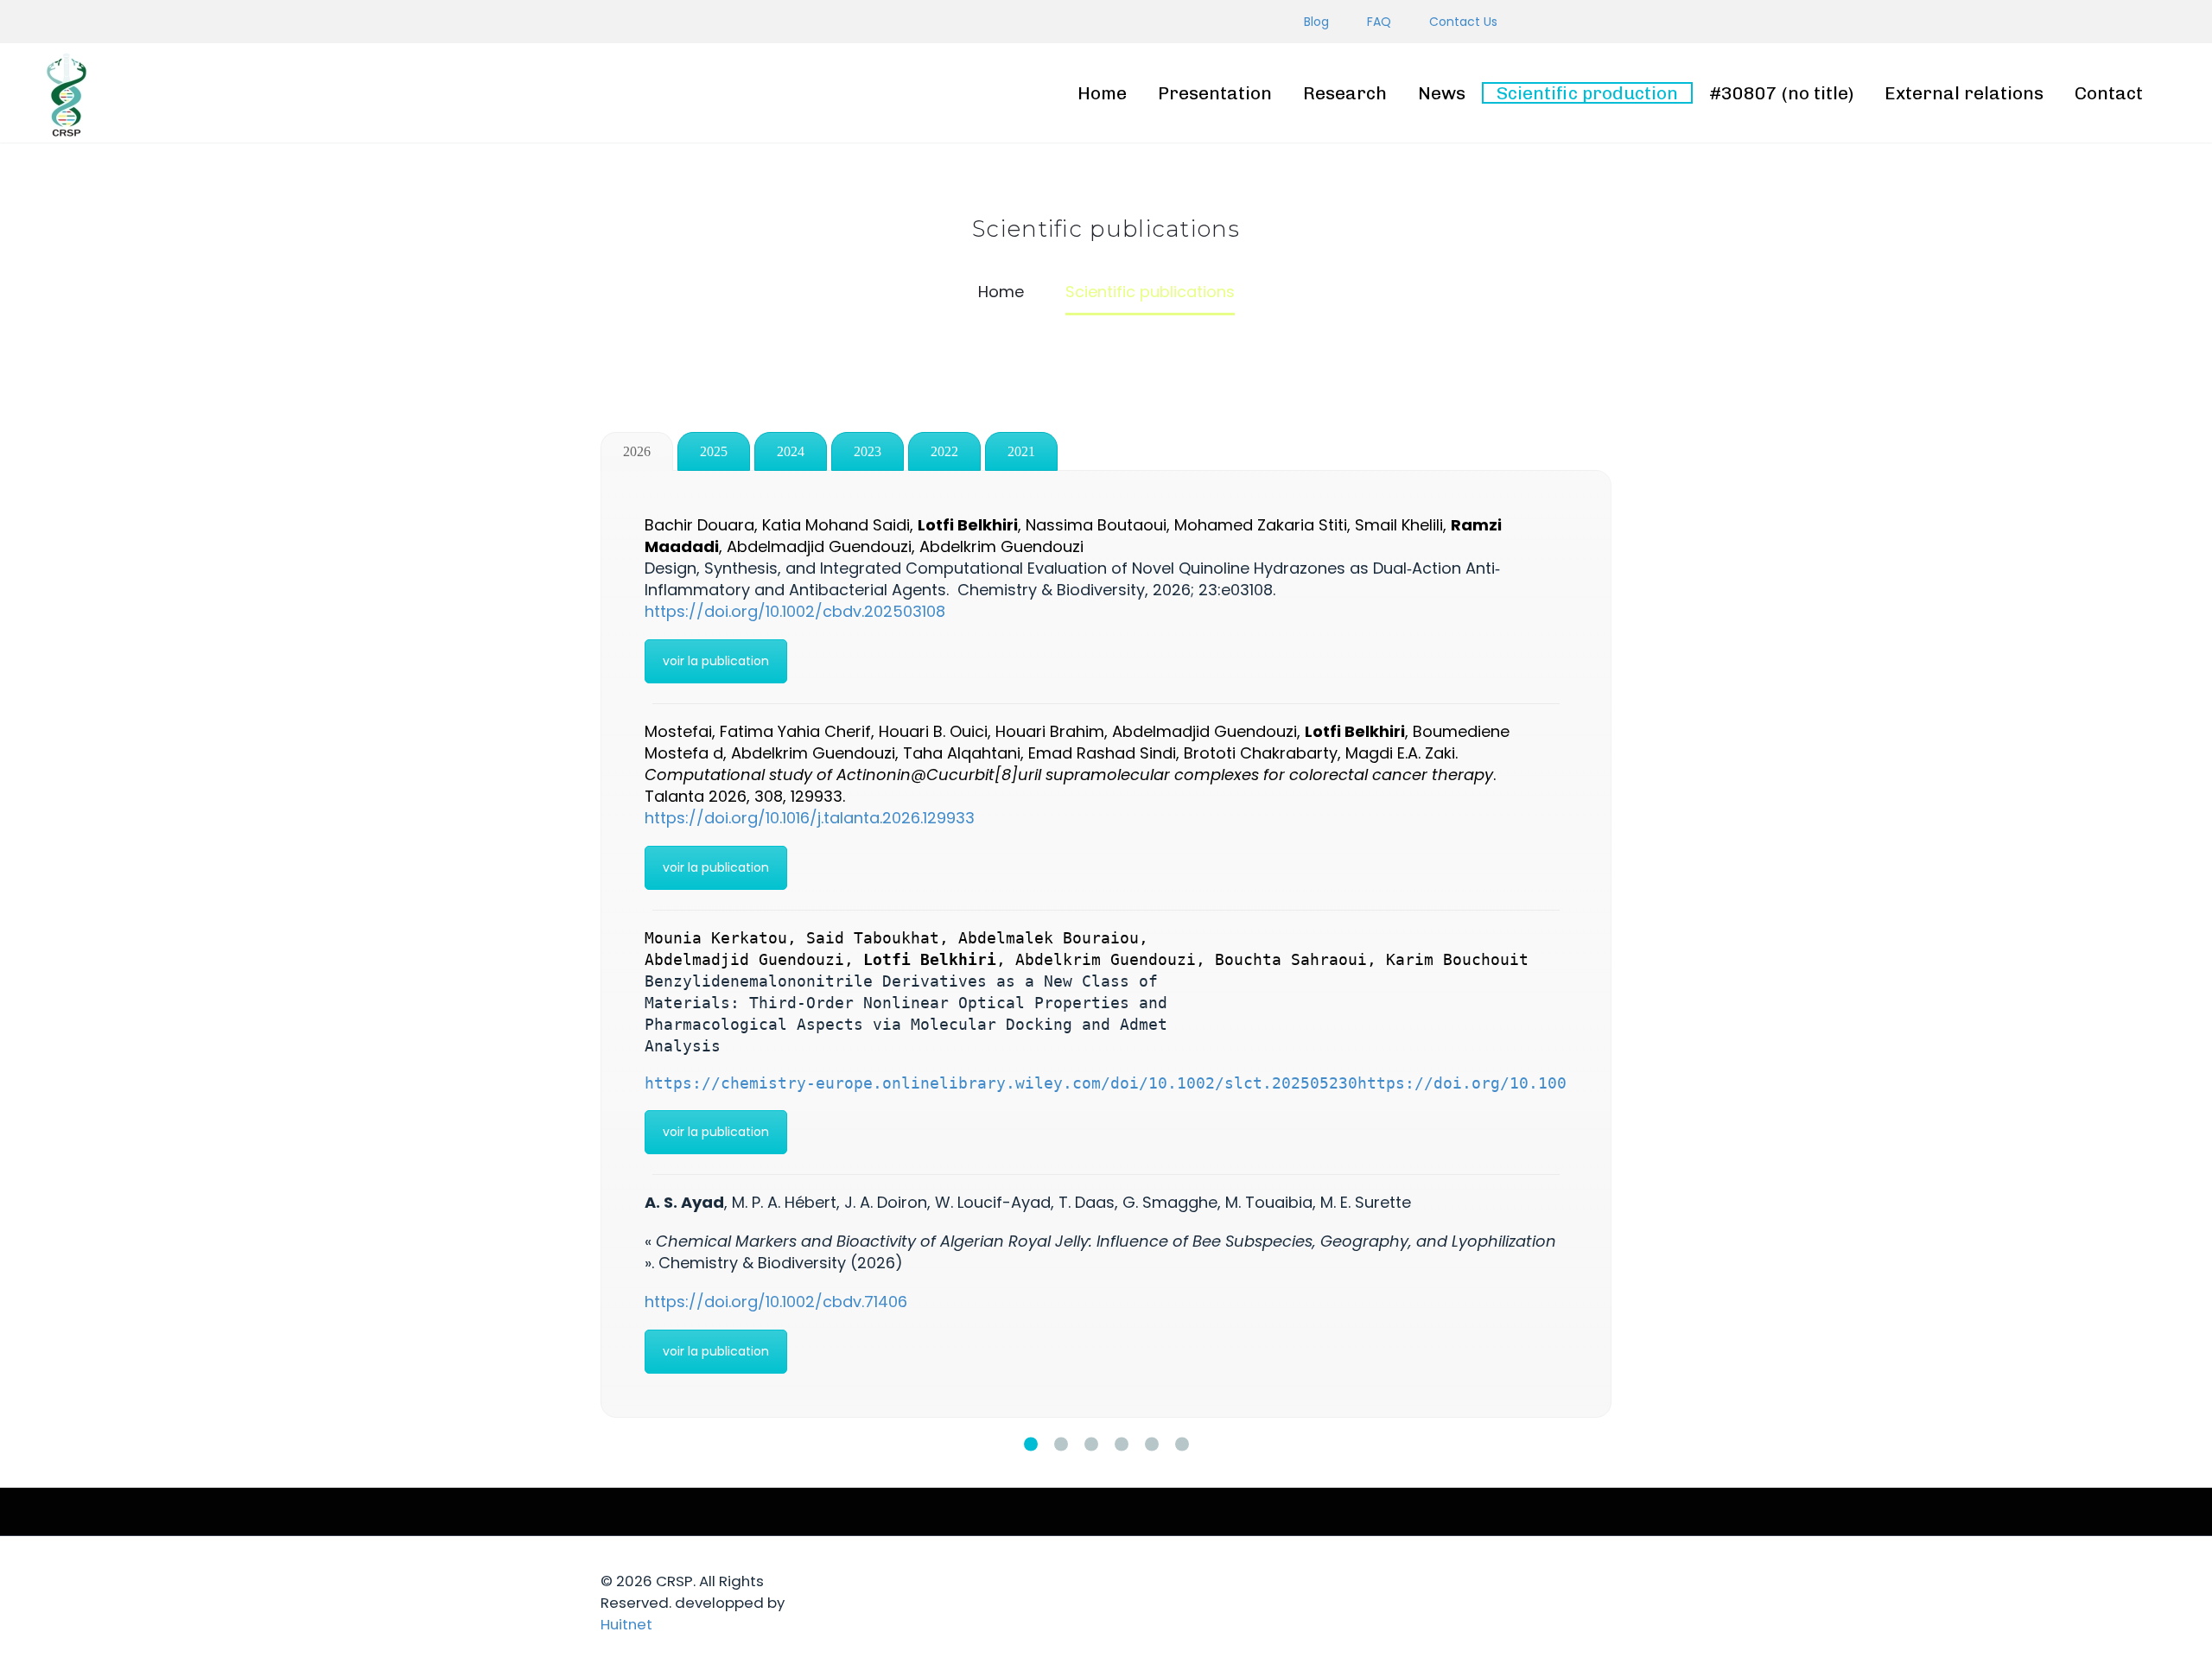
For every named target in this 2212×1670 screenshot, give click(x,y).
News (1442, 93)
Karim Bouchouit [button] (1457, 959)
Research (1345, 93)
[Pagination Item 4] (1122, 1444)
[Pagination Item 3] (1091, 1444)
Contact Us (1463, 22)
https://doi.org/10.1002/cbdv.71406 (776, 1302)
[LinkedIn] (1171, 22)
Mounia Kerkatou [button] (716, 938)
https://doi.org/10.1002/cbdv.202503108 (795, 611)
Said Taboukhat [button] (873, 938)
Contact (2109, 93)
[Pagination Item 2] (1061, 1444)
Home (1102, 93)
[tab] (637, 451)
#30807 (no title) (1781, 93)
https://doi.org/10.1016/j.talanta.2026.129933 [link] (810, 818)
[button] (930, 959)
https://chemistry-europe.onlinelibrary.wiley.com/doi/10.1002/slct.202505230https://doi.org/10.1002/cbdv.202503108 (1182, 1083)
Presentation (1215, 93)
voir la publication (716, 661)
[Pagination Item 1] (1031, 1444)
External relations (1964, 93)
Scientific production (1587, 93)
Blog (1316, 22)
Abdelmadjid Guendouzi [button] (744, 959)
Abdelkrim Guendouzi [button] (1106, 959)
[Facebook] (1145, 22)
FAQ (1379, 22)
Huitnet (626, 1624)
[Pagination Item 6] (1182, 1444)
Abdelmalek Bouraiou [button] (1049, 938)
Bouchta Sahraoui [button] (1291, 959)
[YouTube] (1223, 22)
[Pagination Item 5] (1152, 1444)
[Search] (2178, 93)
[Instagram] (1197, 22)
